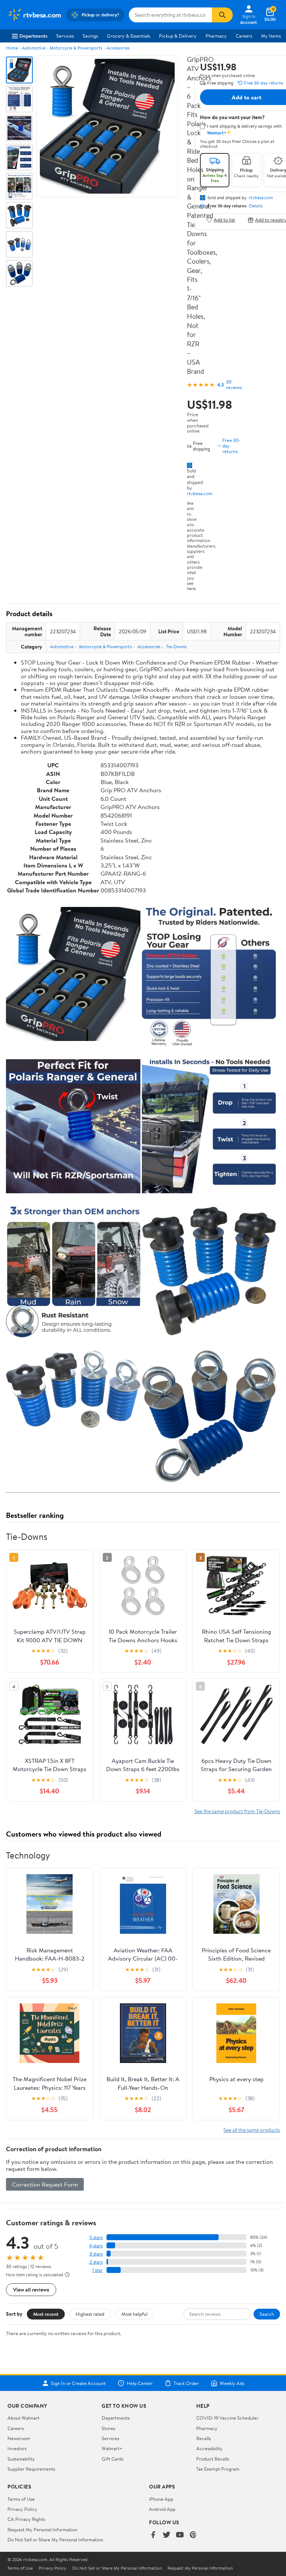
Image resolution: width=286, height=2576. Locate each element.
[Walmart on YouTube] (180, 2535)
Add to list (224, 220)
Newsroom (19, 2438)
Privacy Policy (22, 2509)
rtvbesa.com (200, 493)
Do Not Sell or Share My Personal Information (55, 2540)
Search (267, 2314)
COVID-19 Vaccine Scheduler (227, 2418)
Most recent (46, 2314)
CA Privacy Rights (26, 2519)
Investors (17, 2448)
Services (65, 36)
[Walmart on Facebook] (153, 2535)
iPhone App (161, 2499)
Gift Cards (112, 2459)
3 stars (96, 2254)
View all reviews (31, 2290)
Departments (33, 36)
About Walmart (23, 2418)
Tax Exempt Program (218, 2469)
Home (12, 48)
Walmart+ (112, 2448)
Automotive (34, 48)
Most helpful (134, 2314)
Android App (162, 2509)
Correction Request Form (45, 2184)
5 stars (96, 2237)
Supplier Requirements (31, 2469)
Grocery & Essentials (128, 36)
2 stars (96, 2262)
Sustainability (21, 2459)
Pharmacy (216, 36)
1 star (98, 2270)
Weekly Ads (232, 2383)
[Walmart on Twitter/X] (166, 2535)
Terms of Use (21, 2499)
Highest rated (90, 2314)
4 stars (96, 2246)
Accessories (118, 48)
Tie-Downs (176, 647)
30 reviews (234, 385)
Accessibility (209, 2448)
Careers (244, 36)
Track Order (186, 2383)
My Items (271, 36)
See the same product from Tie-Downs (237, 1811)
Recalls (204, 2438)
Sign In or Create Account (78, 2383)
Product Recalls (213, 2459)
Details (256, 206)
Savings (90, 36)
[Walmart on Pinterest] (193, 2535)
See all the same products (252, 2130)
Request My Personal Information (42, 2529)
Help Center (140, 2383)
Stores (108, 2428)
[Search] (222, 15)
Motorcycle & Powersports (76, 48)
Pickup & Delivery (178, 36)
